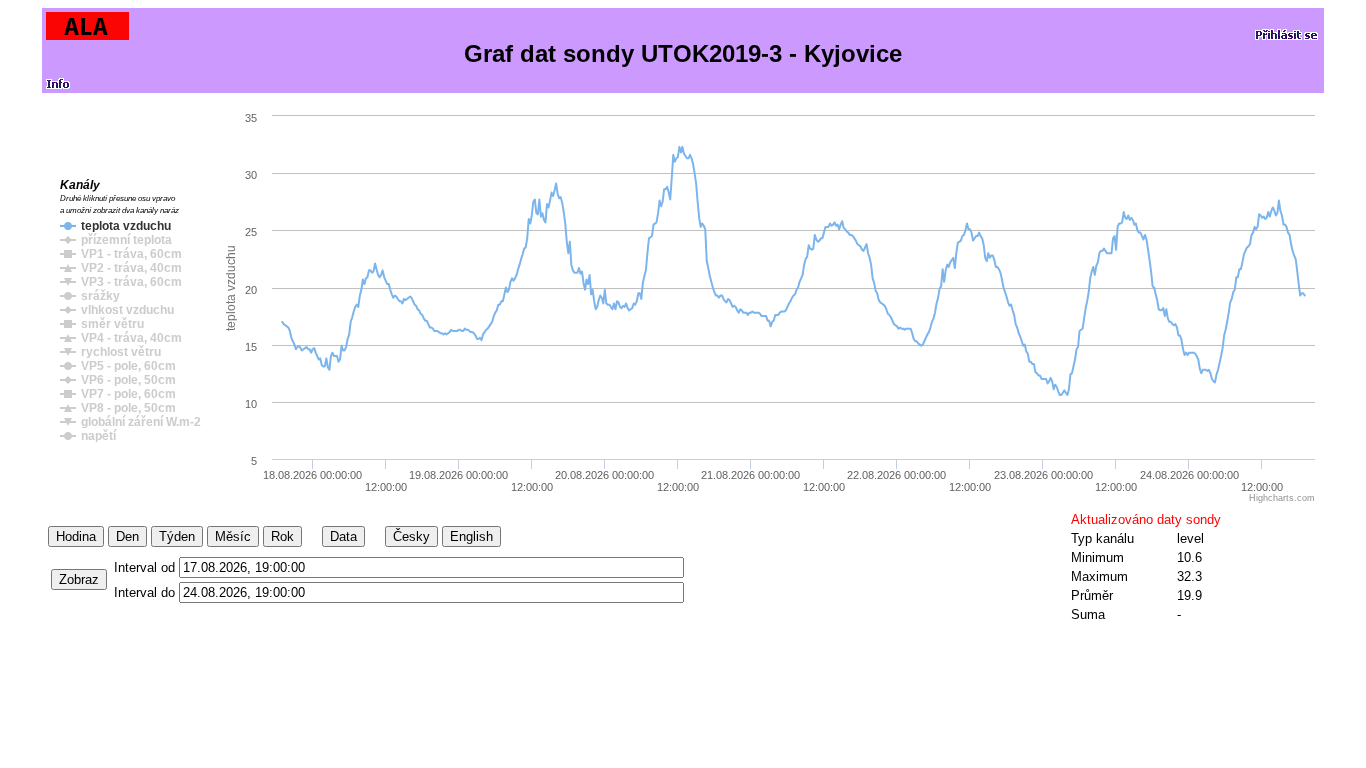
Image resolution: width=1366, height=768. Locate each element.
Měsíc (233, 536)
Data (343, 536)
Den (127, 536)
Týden (177, 536)
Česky (411, 536)
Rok (282, 536)
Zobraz (79, 579)
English (471, 536)
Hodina (76, 536)
